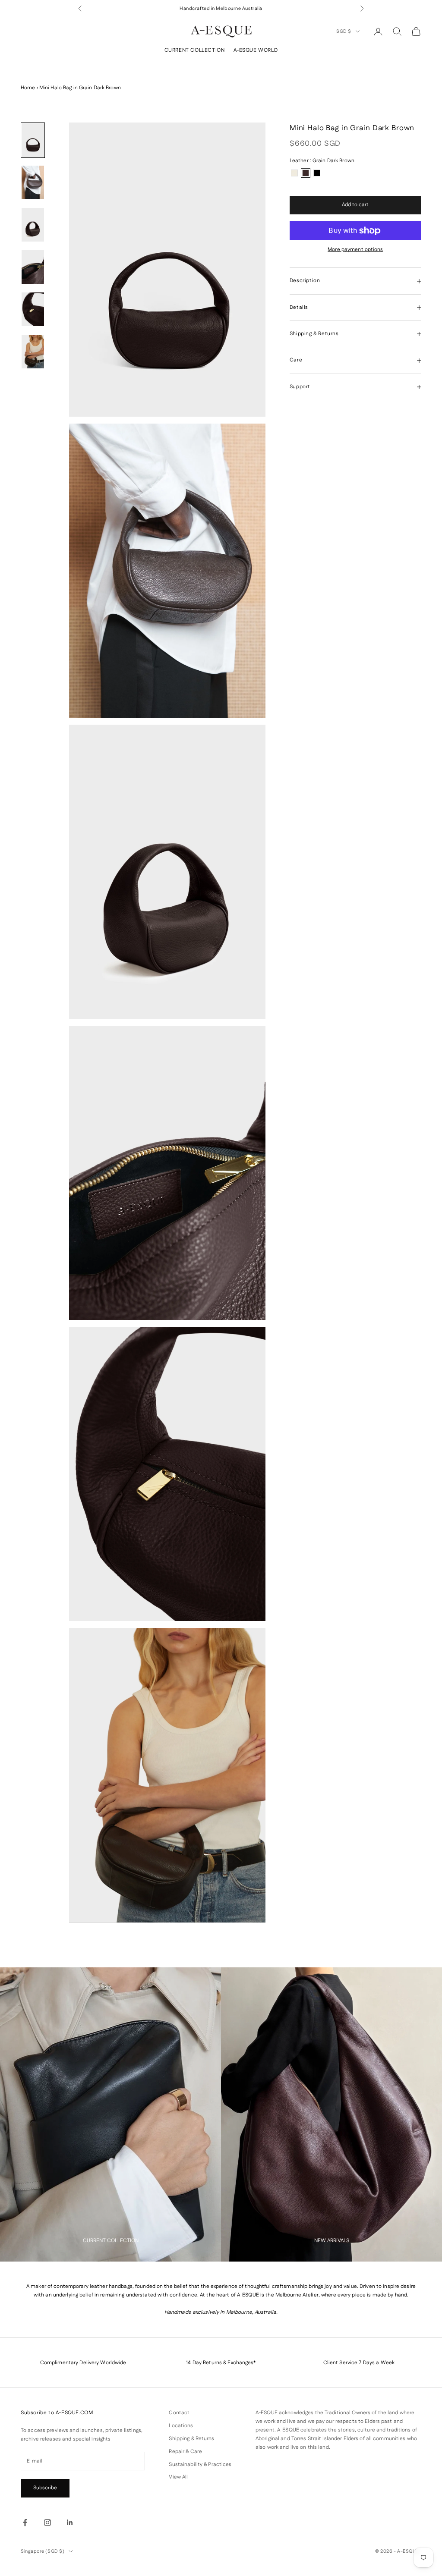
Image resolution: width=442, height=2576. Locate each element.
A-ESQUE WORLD (256, 50)
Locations (181, 2426)
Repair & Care (185, 2452)
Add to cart (355, 205)
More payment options (355, 250)
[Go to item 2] (33, 182)
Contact (179, 2413)
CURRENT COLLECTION (195, 50)
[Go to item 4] (33, 267)
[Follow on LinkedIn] (70, 2523)
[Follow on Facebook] (25, 2523)
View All (178, 2477)
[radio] (294, 173)
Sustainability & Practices (200, 2464)
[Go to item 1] (33, 140)
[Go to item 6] (33, 352)
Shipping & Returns (191, 2439)
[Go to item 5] (33, 309)
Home (28, 88)
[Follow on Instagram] (47, 2523)
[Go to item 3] (33, 225)
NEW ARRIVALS (332, 2241)
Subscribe (45, 2488)
